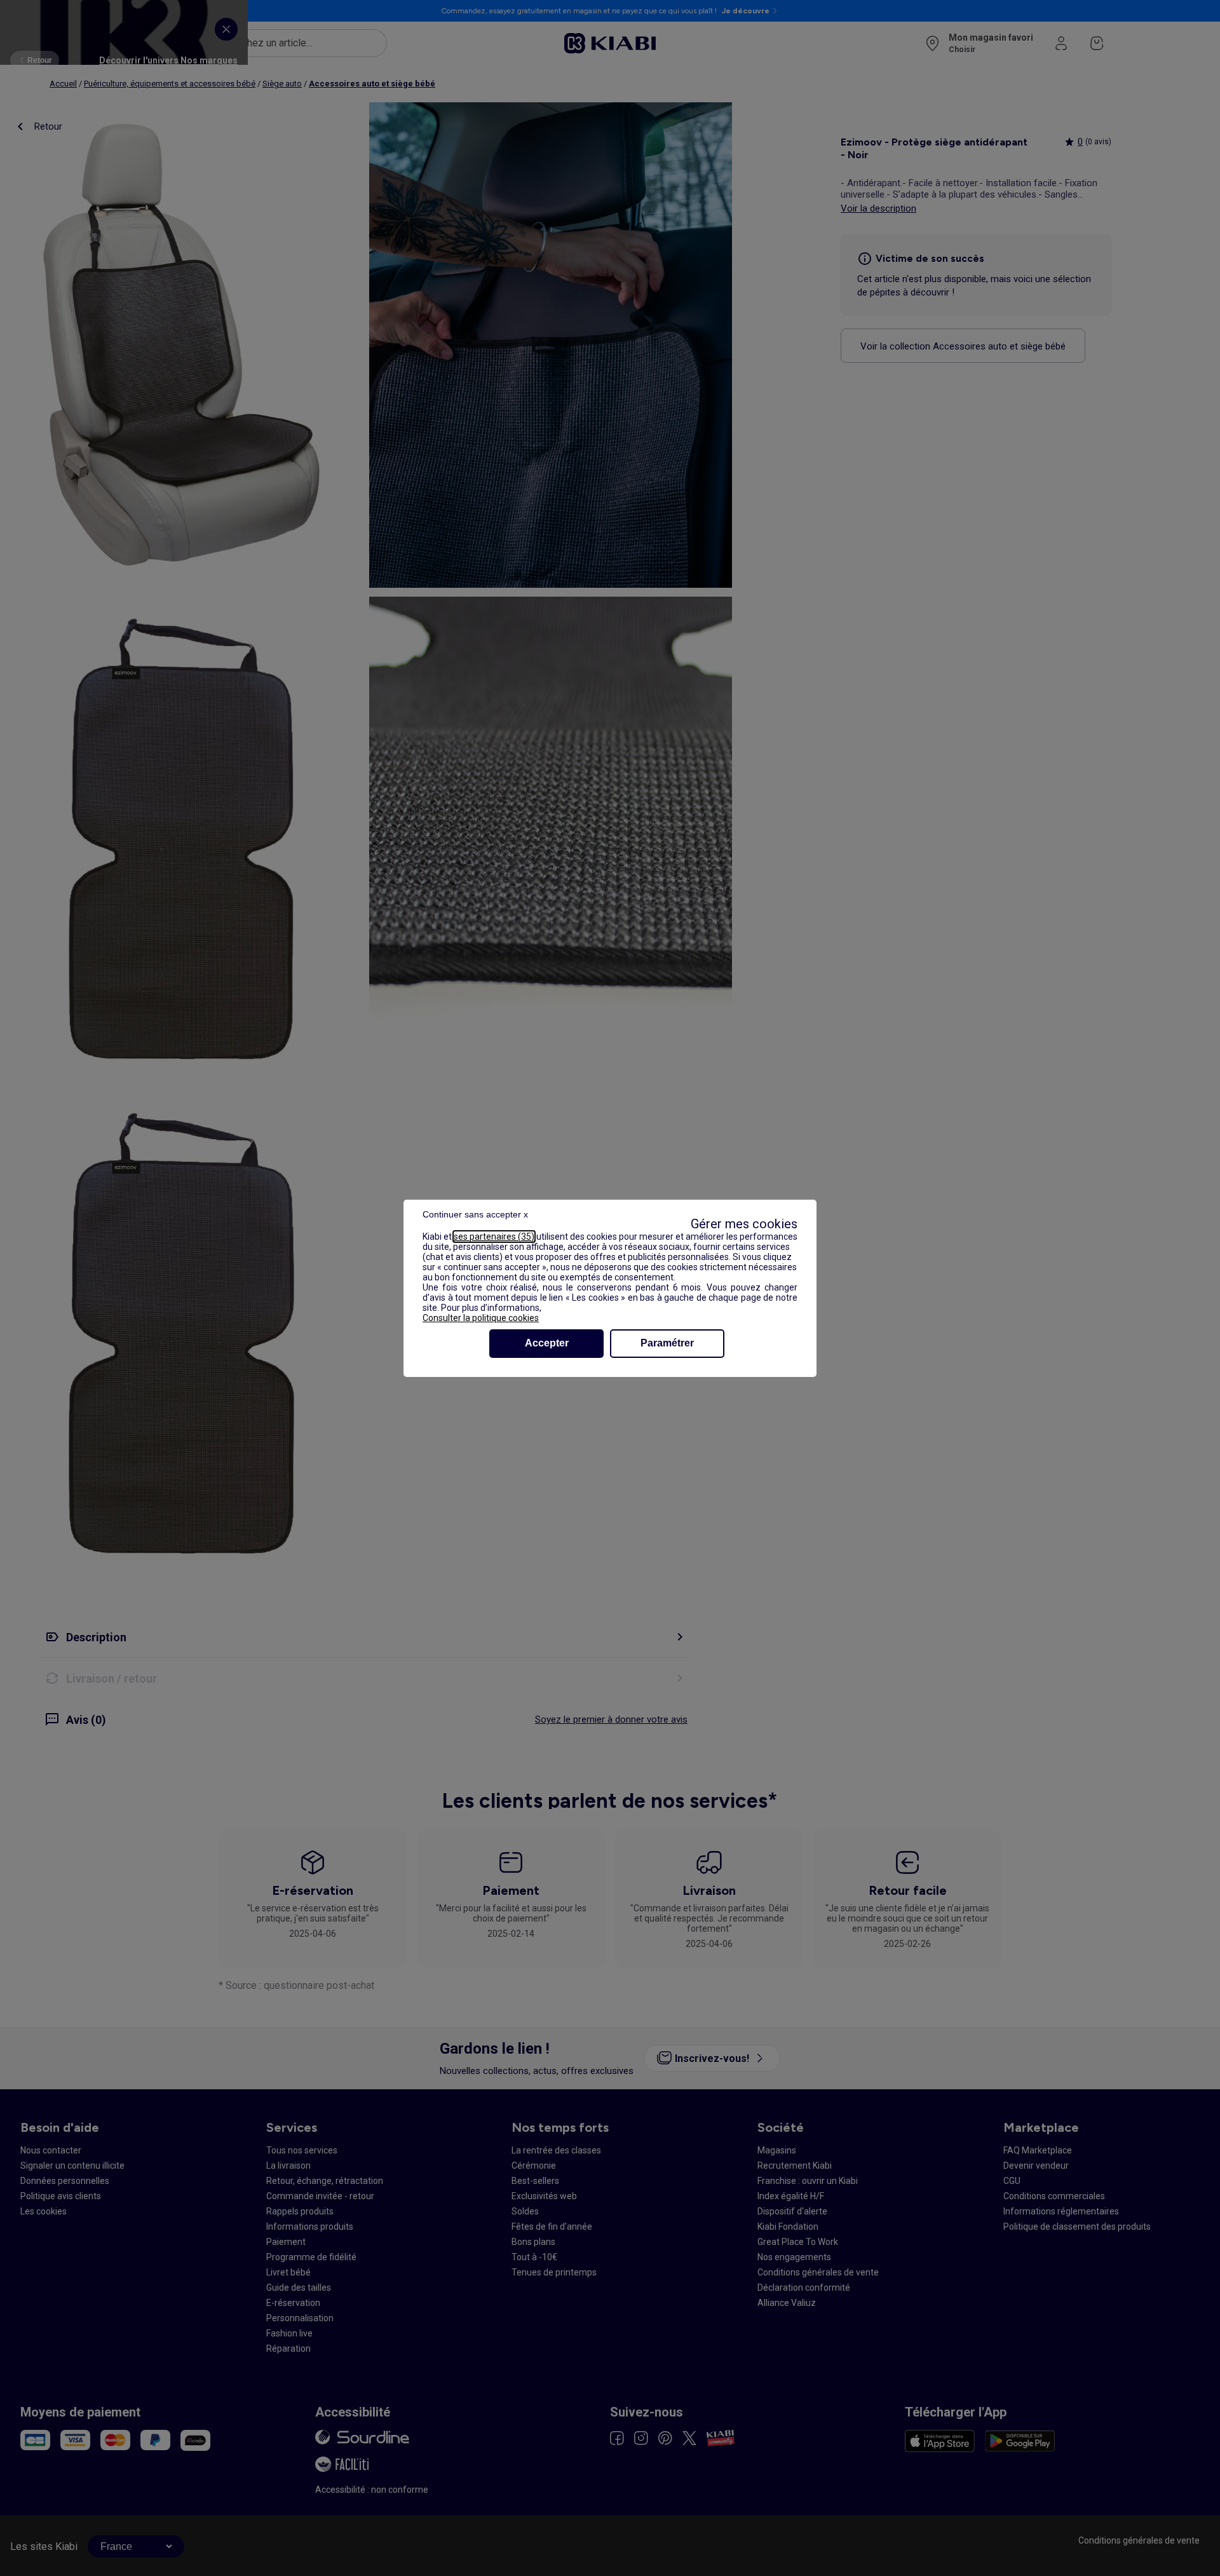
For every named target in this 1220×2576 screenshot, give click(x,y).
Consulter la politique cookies (481, 1318)
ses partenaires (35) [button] (494, 1237)
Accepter (547, 1343)
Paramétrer (667, 1343)
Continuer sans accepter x (475, 1214)
